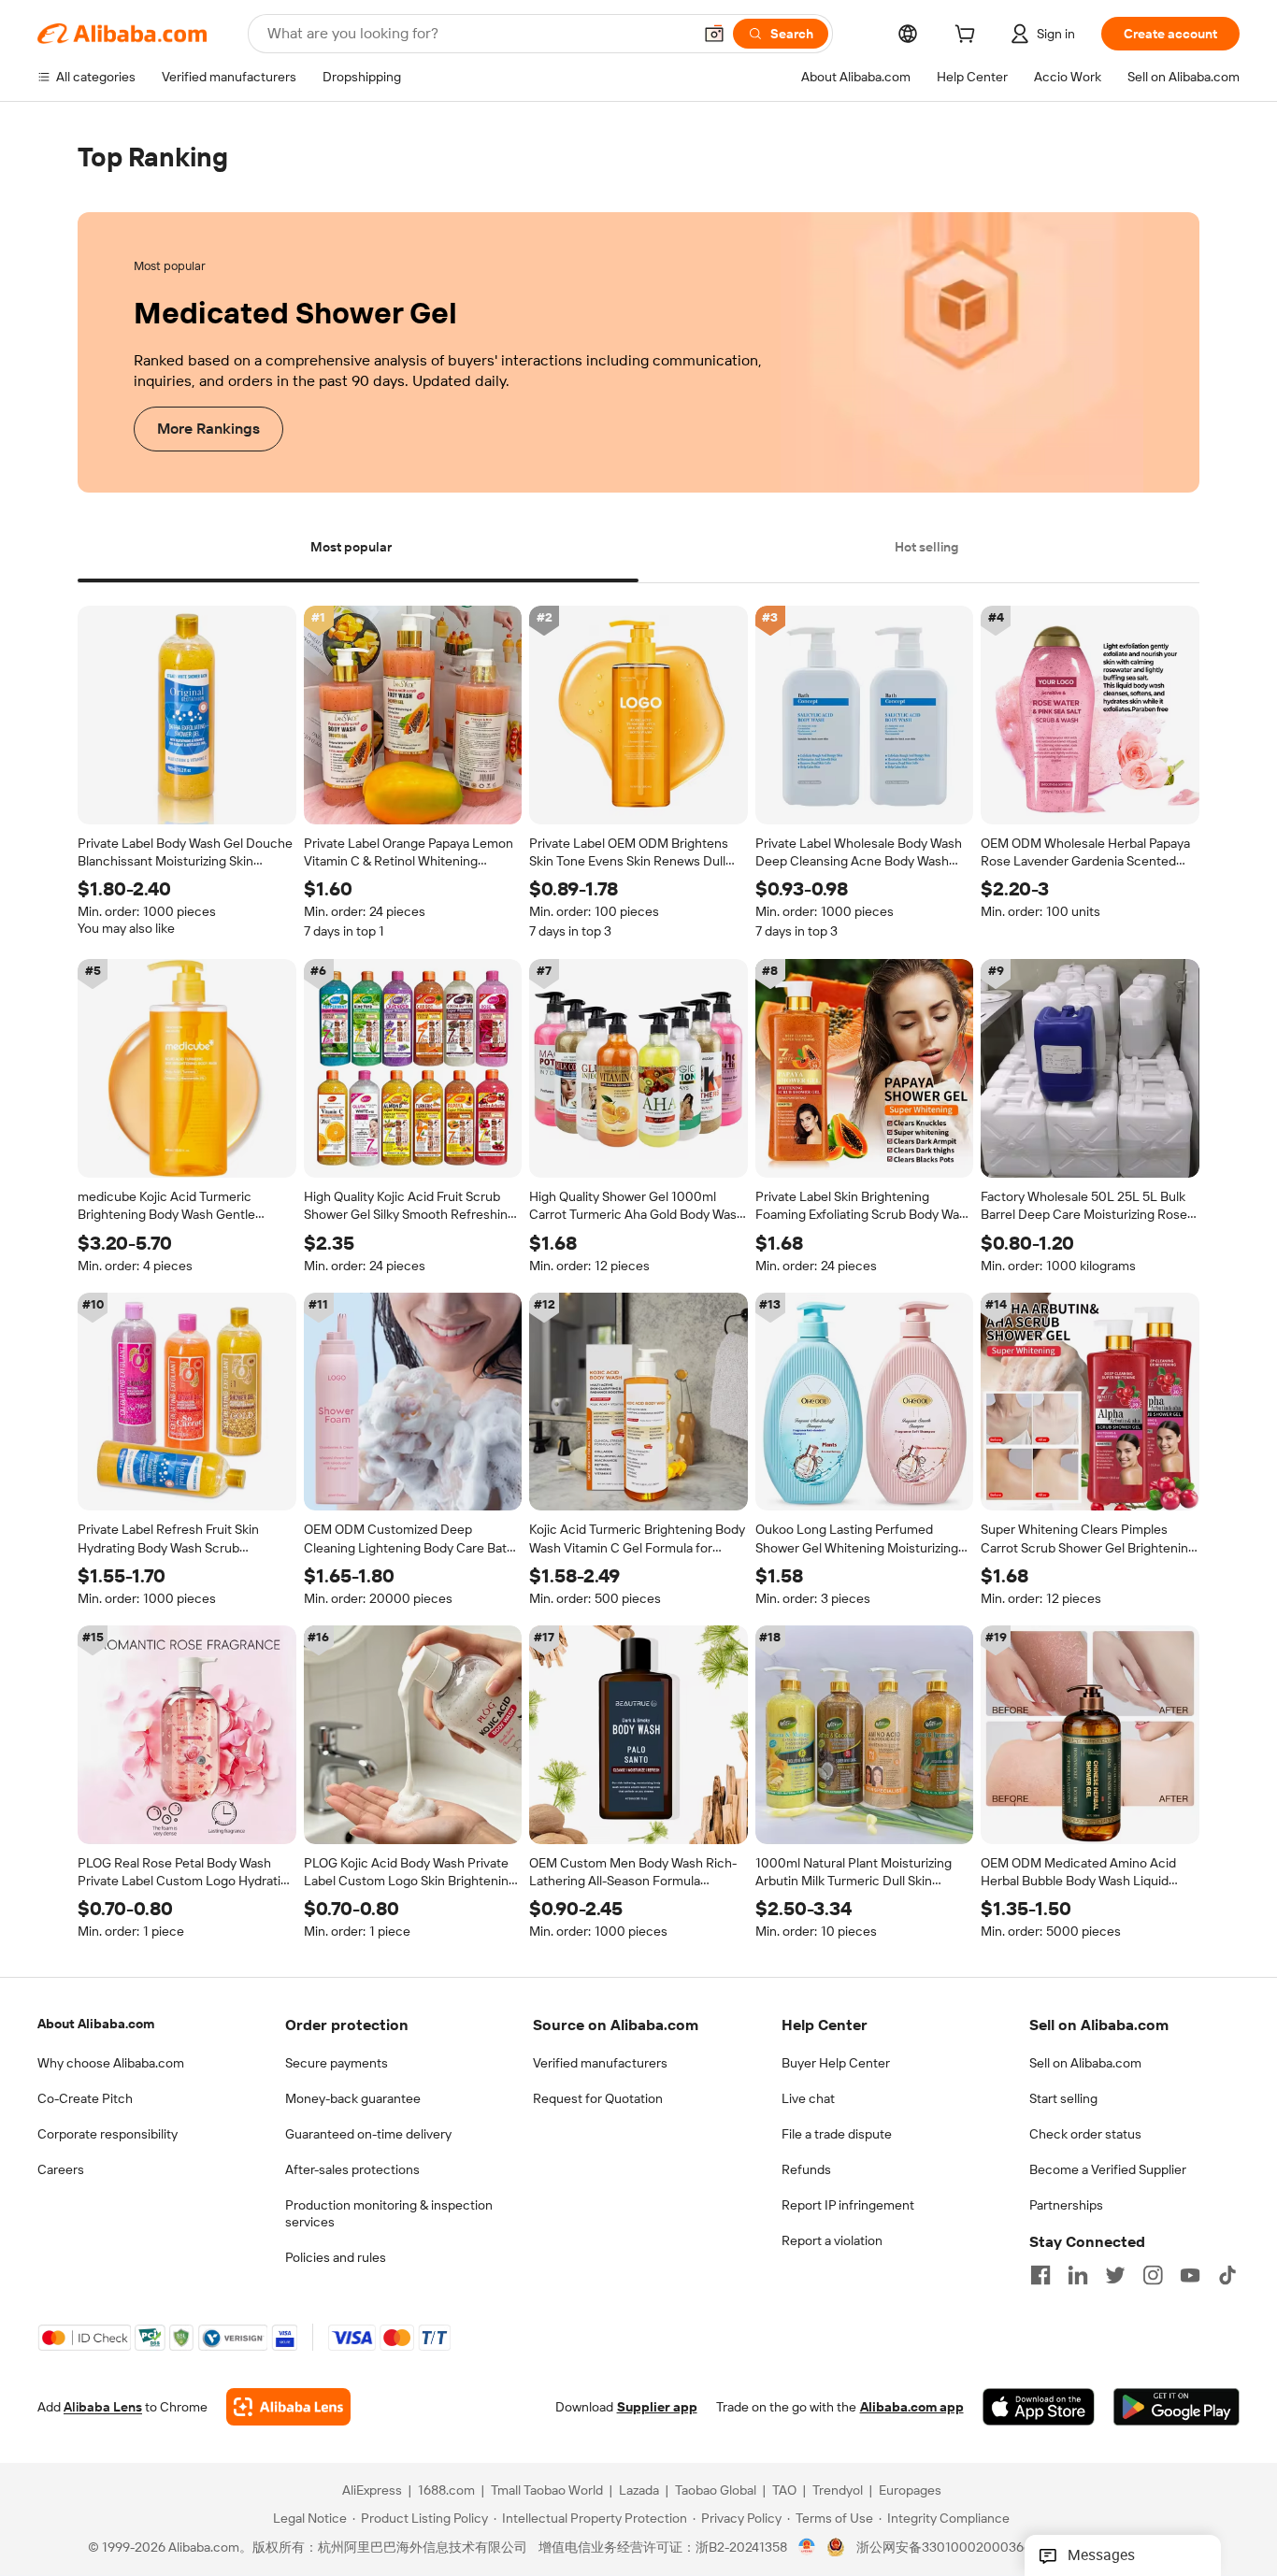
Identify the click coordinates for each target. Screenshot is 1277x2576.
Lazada (639, 2491)
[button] (714, 34)
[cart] (969, 36)
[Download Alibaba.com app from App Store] (1039, 2408)
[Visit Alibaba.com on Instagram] (1153, 2275)
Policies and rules (336, 2257)
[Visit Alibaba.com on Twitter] (1115, 2275)
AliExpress (372, 2491)
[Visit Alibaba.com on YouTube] (1190, 2275)
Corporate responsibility (108, 2134)
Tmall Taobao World (547, 2491)
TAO (784, 2491)
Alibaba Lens (103, 2408)
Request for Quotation (598, 2098)
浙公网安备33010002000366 (944, 2548)
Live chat (808, 2098)
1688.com (446, 2491)
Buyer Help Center (836, 2063)
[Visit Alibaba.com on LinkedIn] (1078, 2275)
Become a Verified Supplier (1108, 2169)
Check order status (1085, 2134)
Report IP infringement (848, 2205)
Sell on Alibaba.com (1085, 2063)
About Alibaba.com (96, 2024)
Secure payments (337, 2063)
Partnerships (1066, 2205)
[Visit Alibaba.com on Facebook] (1040, 2275)
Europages (910, 2491)
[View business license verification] (807, 2548)
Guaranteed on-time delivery (368, 2134)
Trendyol (838, 2491)
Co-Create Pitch (85, 2098)
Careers (61, 2169)
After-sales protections (352, 2169)
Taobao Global (716, 2491)
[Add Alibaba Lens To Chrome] (288, 2408)
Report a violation (832, 2240)
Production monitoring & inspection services (389, 2213)
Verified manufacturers (600, 2063)
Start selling (1063, 2098)
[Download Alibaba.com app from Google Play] (1177, 2408)
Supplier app (657, 2408)
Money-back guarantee (353, 2098)
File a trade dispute (837, 2134)
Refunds (806, 2169)
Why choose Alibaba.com (111, 2063)
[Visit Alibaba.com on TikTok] (1227, 2275)
